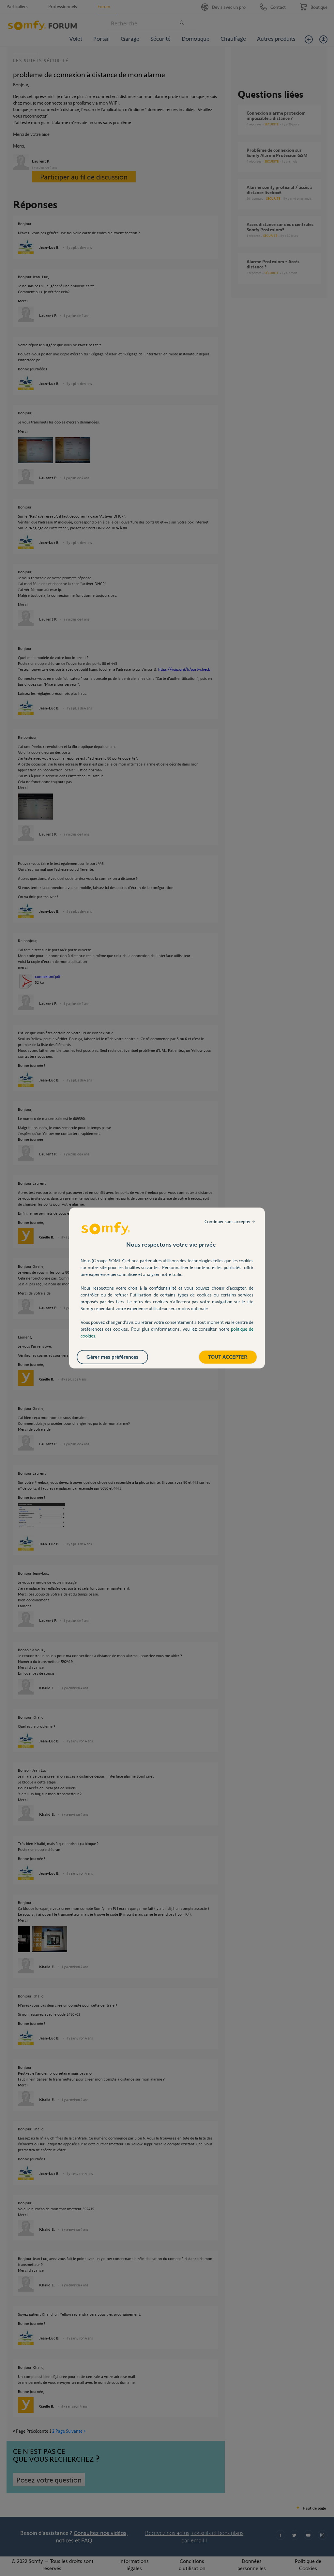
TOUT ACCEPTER (228, 1357)
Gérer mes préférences (112, 1357)
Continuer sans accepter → (230, 1221)
